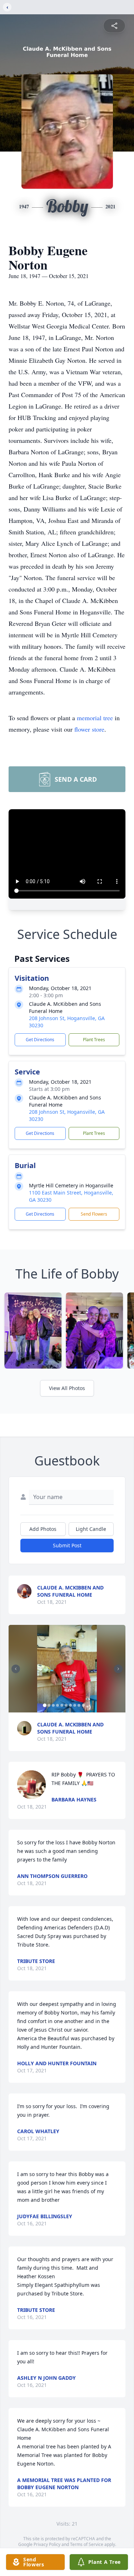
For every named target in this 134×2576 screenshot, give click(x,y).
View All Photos (67, 1388)
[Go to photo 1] (45, 1705)
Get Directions (40, 1040)
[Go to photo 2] (49, 1705)
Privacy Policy (47, 2544)
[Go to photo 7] (70, 1705)
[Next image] (118, 1669)
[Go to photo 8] (75, 1705)
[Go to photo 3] (53, 1705)
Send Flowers (94, 1214)
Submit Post (67, 1545)
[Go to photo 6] (66, 1705)
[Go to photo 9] (79, 1705)
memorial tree (95, 718)
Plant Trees (94, 1040)
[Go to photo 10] (83, 1705)
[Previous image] (16, 1669)
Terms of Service (87, 2544)
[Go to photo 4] (58, 1705)
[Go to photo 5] (62, 1705)
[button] (67, 1669)
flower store (89, 729)
